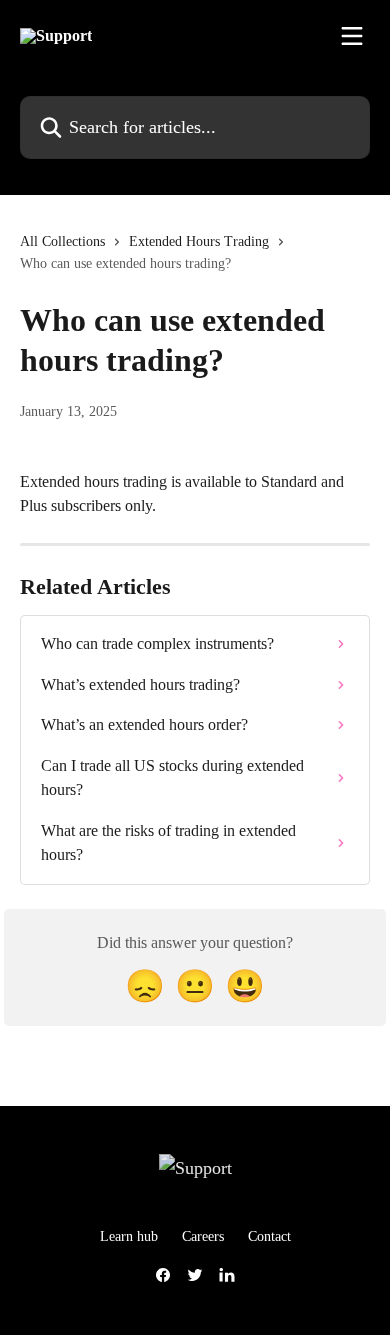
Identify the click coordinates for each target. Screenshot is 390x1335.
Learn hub (129, 1236)
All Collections (62, 241)
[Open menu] (352, 36)
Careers (203, 1236)
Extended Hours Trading (199, 241)
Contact (269, 1236)
